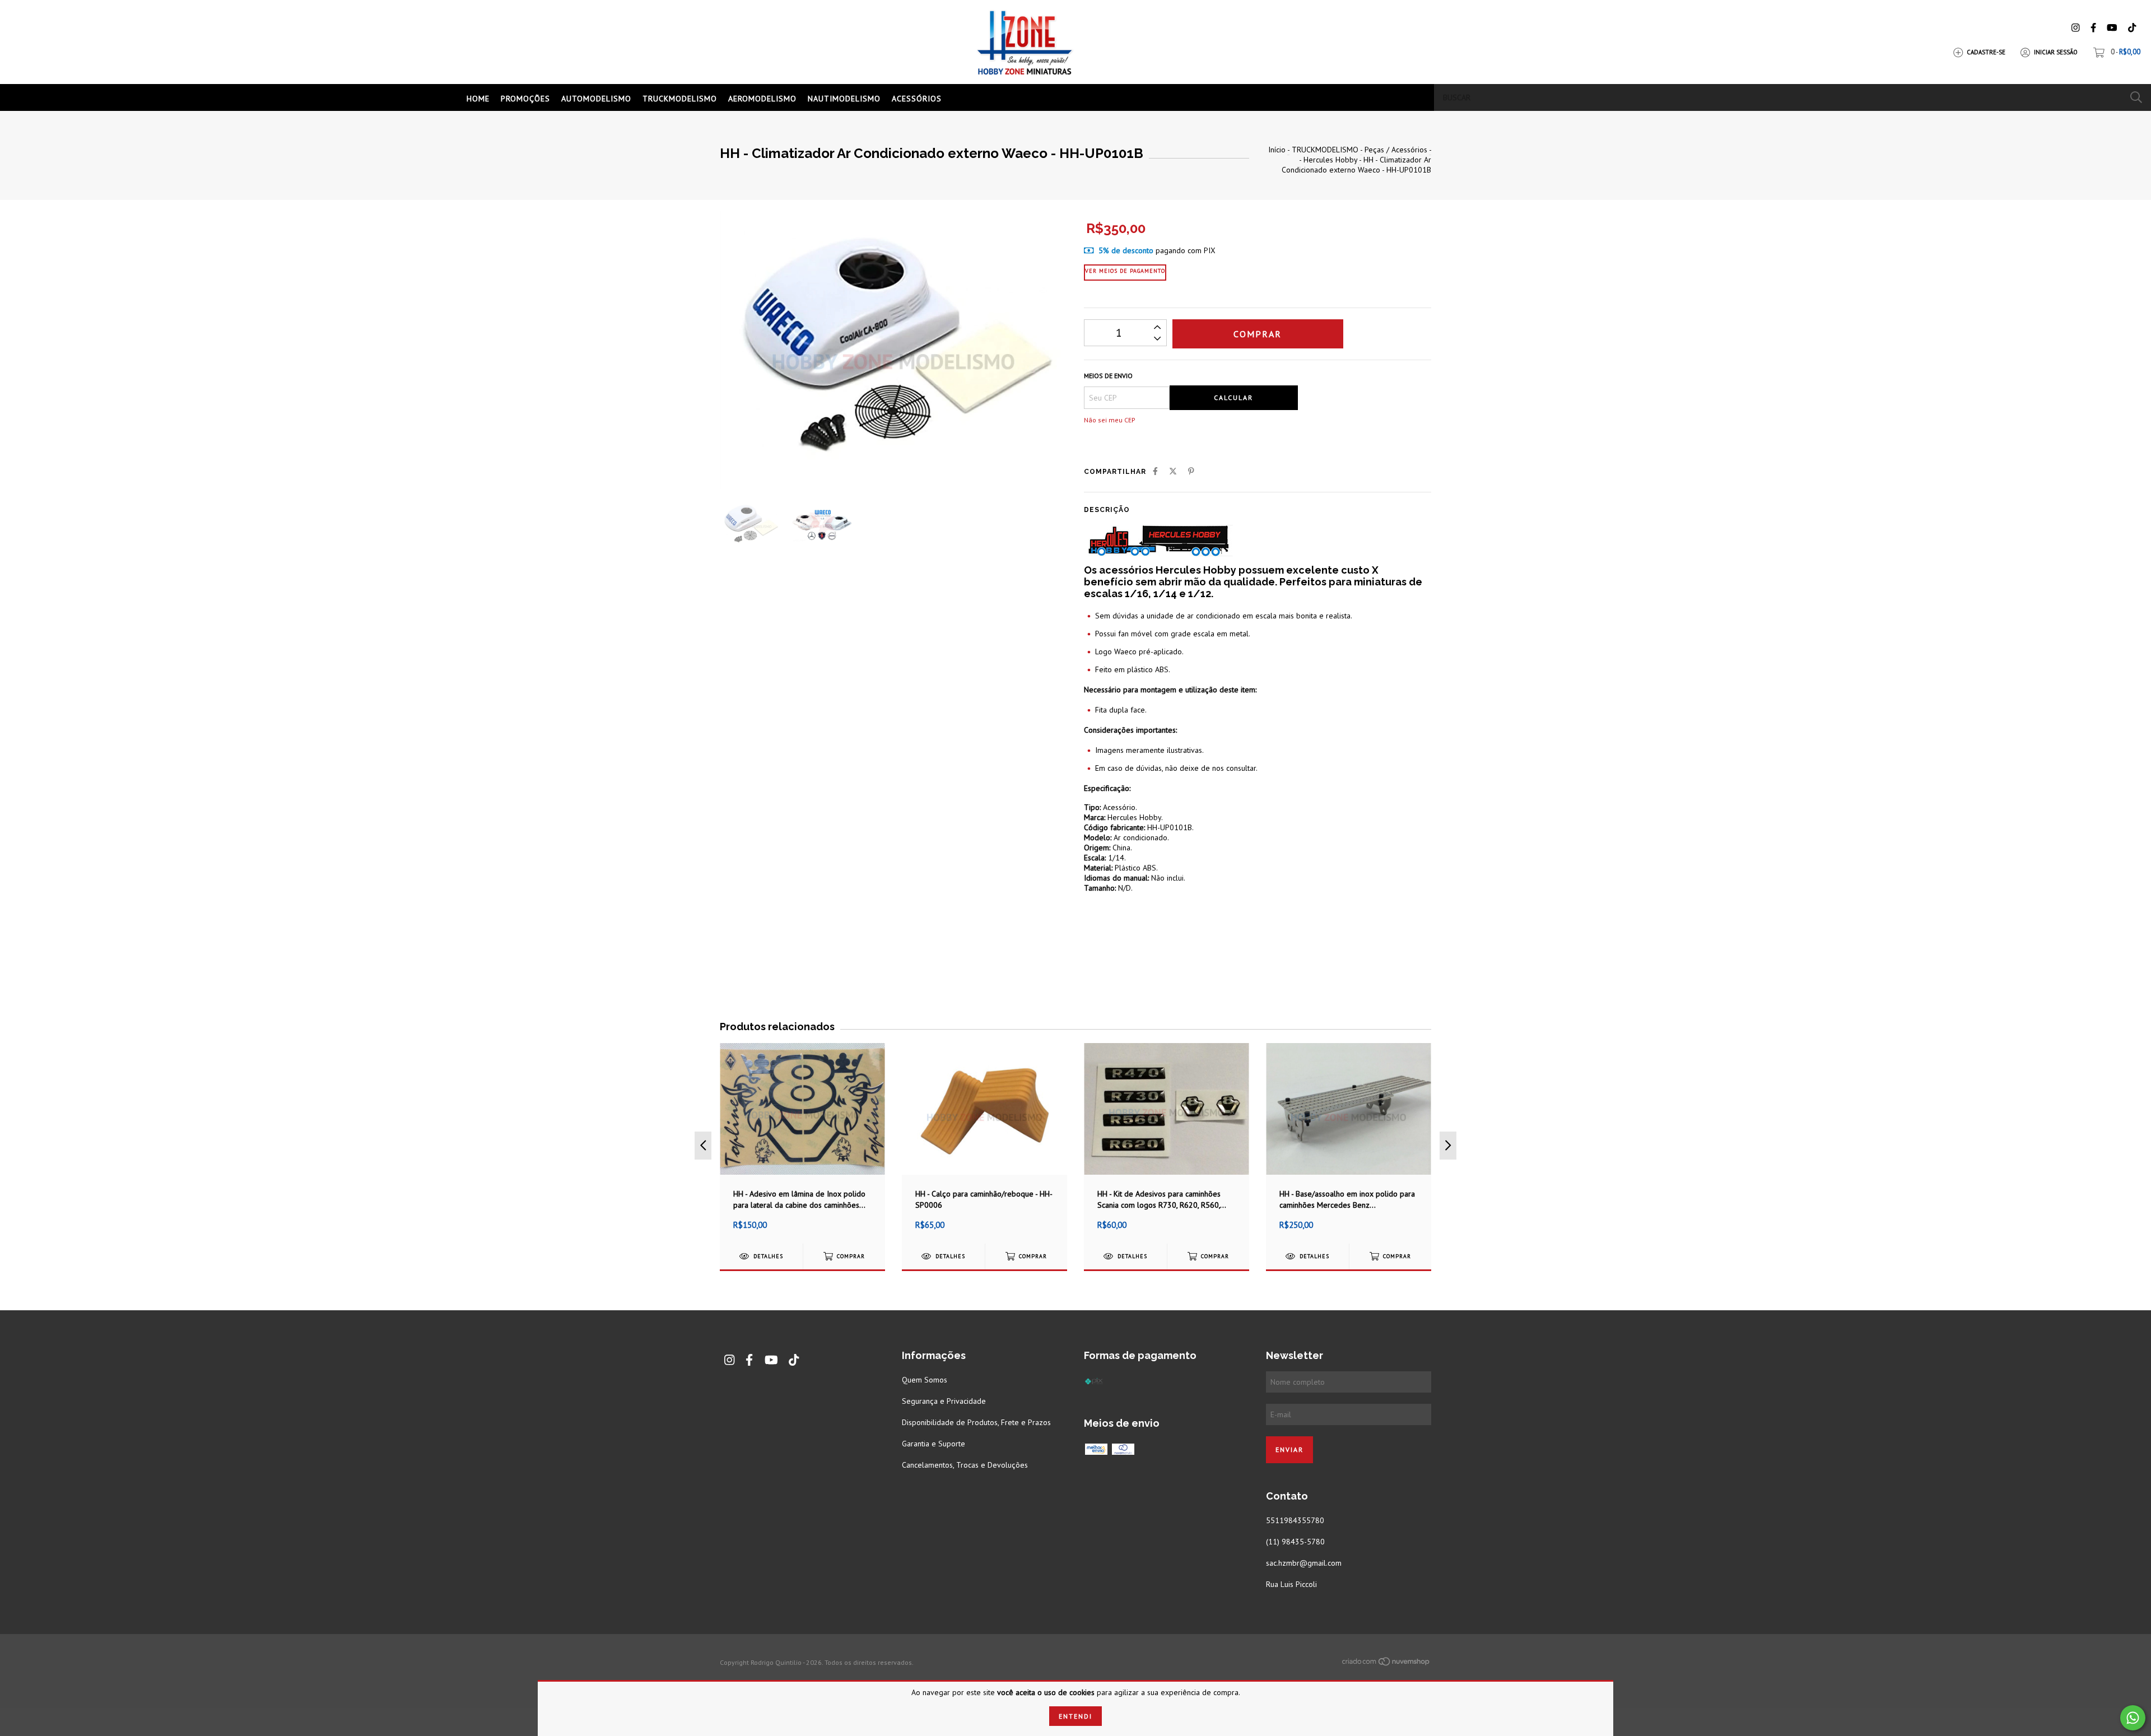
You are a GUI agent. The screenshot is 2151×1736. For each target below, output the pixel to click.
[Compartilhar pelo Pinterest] (1191, 471)
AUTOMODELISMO (596, 99)
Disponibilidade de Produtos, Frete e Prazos (976, 1422)
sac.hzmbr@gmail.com (1304, 1563)
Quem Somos (925, 1380)
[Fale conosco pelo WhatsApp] (2133, 1718)
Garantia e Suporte (934, 1444)
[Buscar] (2136, 97)
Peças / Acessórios (1396, 150)
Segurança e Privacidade (944, 1401)
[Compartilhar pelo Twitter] (1173, 471)
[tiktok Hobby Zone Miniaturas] (2132, 28)
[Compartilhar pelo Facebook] (1155, 471)
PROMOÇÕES (525, 99)
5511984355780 (1295, 1520)
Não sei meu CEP (1110, 420)
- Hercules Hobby (1328, 160)
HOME (478, 99)
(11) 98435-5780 (1295, 1542)
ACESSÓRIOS (917, 99)
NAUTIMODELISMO (844, 99)
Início (1277, 150)
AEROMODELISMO (762, 99)
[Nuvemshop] (1386, 1664)
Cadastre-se (1986, 52)
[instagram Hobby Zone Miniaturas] (2075, 28)
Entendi (1075, 1716)
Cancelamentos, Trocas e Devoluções (965, 1465)
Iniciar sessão (2056, 52)
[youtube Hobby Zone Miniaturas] (2112, 28)
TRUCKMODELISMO (680, 99)
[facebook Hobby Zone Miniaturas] (2093, 28)
